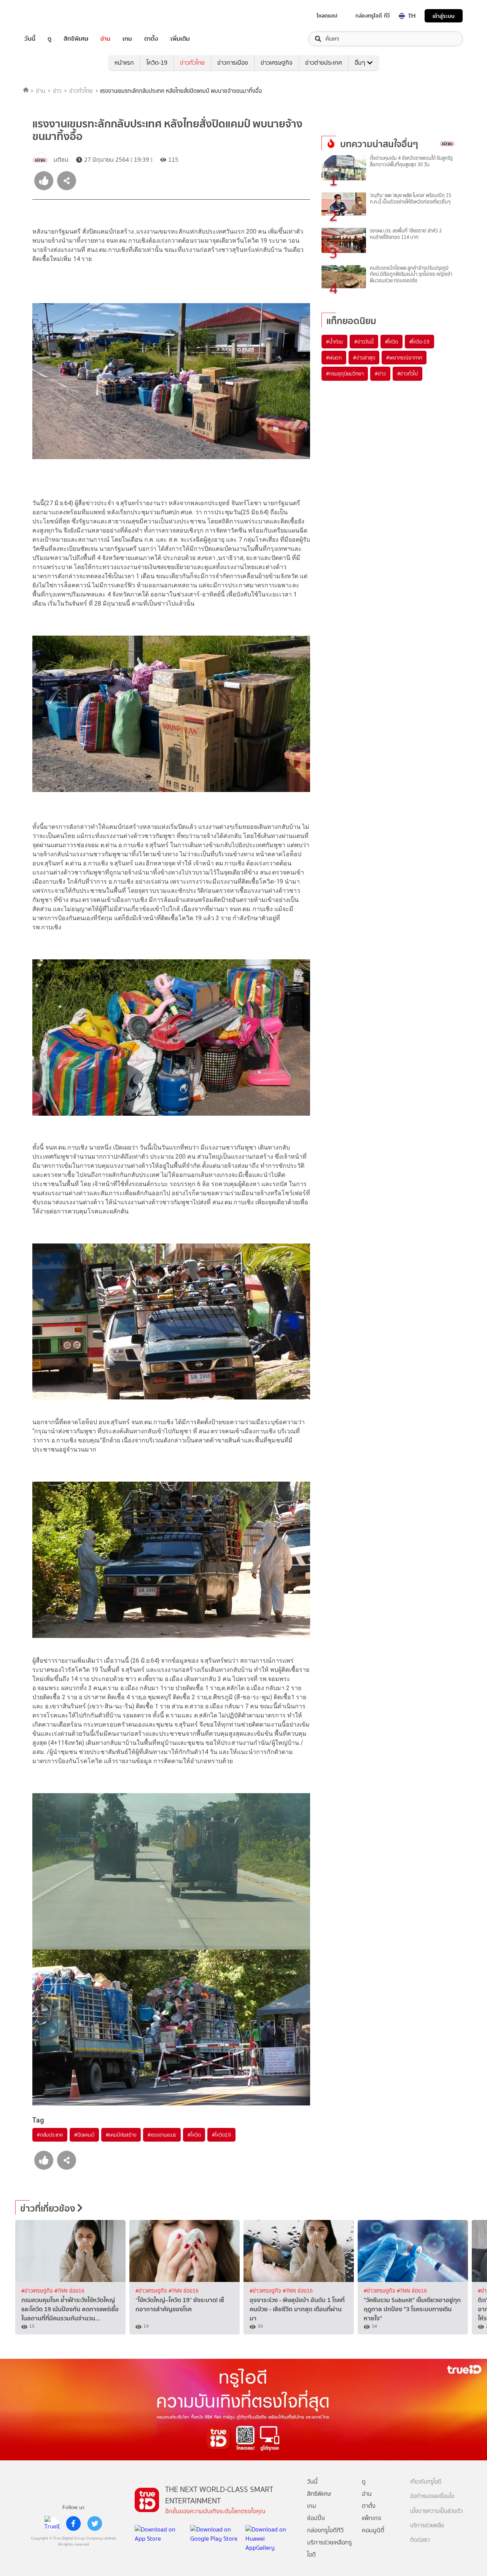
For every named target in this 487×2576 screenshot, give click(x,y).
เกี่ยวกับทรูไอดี (426, 2482)
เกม (127, 39)
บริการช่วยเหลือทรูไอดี (329, 2548)
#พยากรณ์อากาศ (404, 358)
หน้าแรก (124, 63)
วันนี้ (30, 39)
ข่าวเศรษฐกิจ (277, 63)
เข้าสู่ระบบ (444, 16)
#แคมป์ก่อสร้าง (121, 2135)
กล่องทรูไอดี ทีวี (372, 16)
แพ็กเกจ (372, 2518)
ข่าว (57, 91)
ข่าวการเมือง (233, 63)
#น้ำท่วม (334, 342)
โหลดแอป (327, 16)
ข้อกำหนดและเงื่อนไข (432, 2496)
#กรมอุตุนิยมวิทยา (345, 374)
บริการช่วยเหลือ (427, 2526)
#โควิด (194, 2135)
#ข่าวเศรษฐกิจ (38, 2291)
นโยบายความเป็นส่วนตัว (436, 2511)
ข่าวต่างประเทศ (324, 63)
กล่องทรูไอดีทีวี (325, 2530)
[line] (52, 2524)
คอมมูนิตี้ (373, 2530)
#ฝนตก (334, 358)
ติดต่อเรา (420, 2540)
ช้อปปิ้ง (316, 2518)
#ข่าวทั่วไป (407, 374)
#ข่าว (380, 374)
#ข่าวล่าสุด (364, 358)
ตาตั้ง (151, 39)
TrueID (47, 16)
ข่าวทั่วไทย (192, 63)
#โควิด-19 (419, 342)
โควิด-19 (157, 63)
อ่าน (105, 39)
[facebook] (73, 2524)
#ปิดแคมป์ (84, 2135)
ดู (49, 39)
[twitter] (95, 2524)
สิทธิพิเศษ (76, 39)
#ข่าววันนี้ (364, 342)
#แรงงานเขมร (162, 2135)
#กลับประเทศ (50, 2135)
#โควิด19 (221, 2135)
